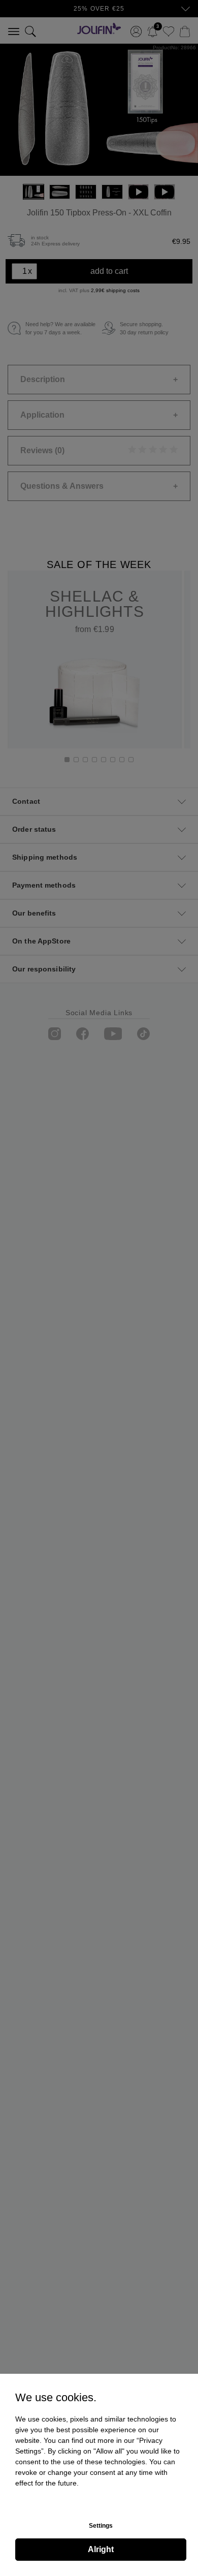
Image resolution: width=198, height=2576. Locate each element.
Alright (101, 2549)
